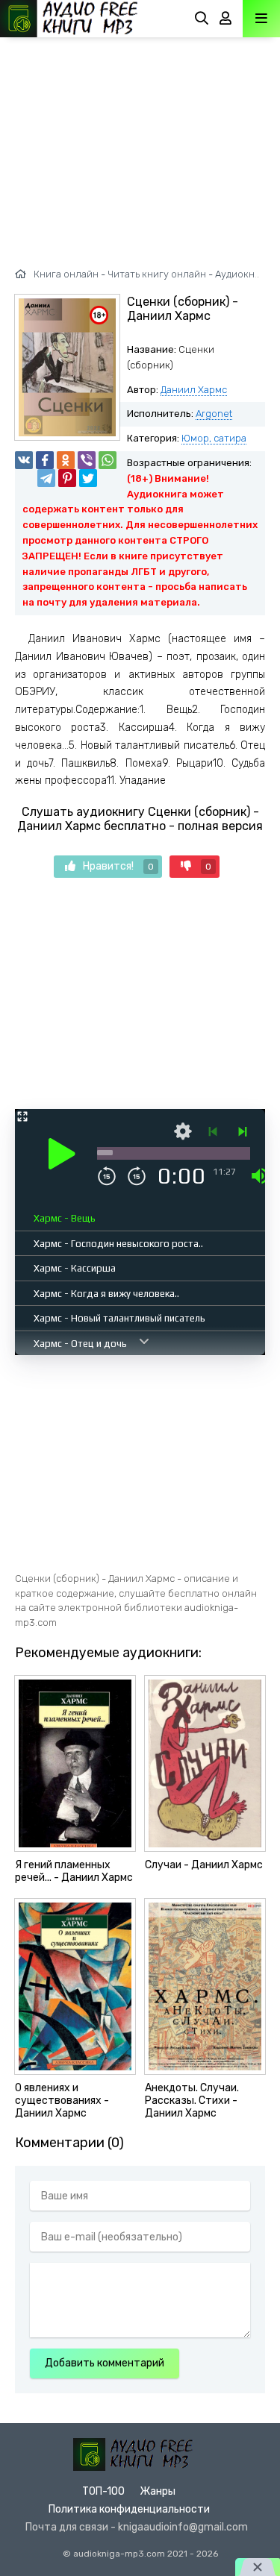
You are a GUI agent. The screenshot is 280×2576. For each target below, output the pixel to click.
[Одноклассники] (66, 460)
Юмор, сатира (214, 438)
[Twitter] (88, 478)
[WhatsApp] (108, 460)
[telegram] (46, 478)
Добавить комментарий (105, 2363)
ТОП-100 (103, 2491)
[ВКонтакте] (24, 460)
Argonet (214, 414)
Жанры (158, 2491)
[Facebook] (45, 460)
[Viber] (87, 460)
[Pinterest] (67, 478)
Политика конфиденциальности (129, 2509)
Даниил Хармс (194, 390)
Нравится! (118, 866)
